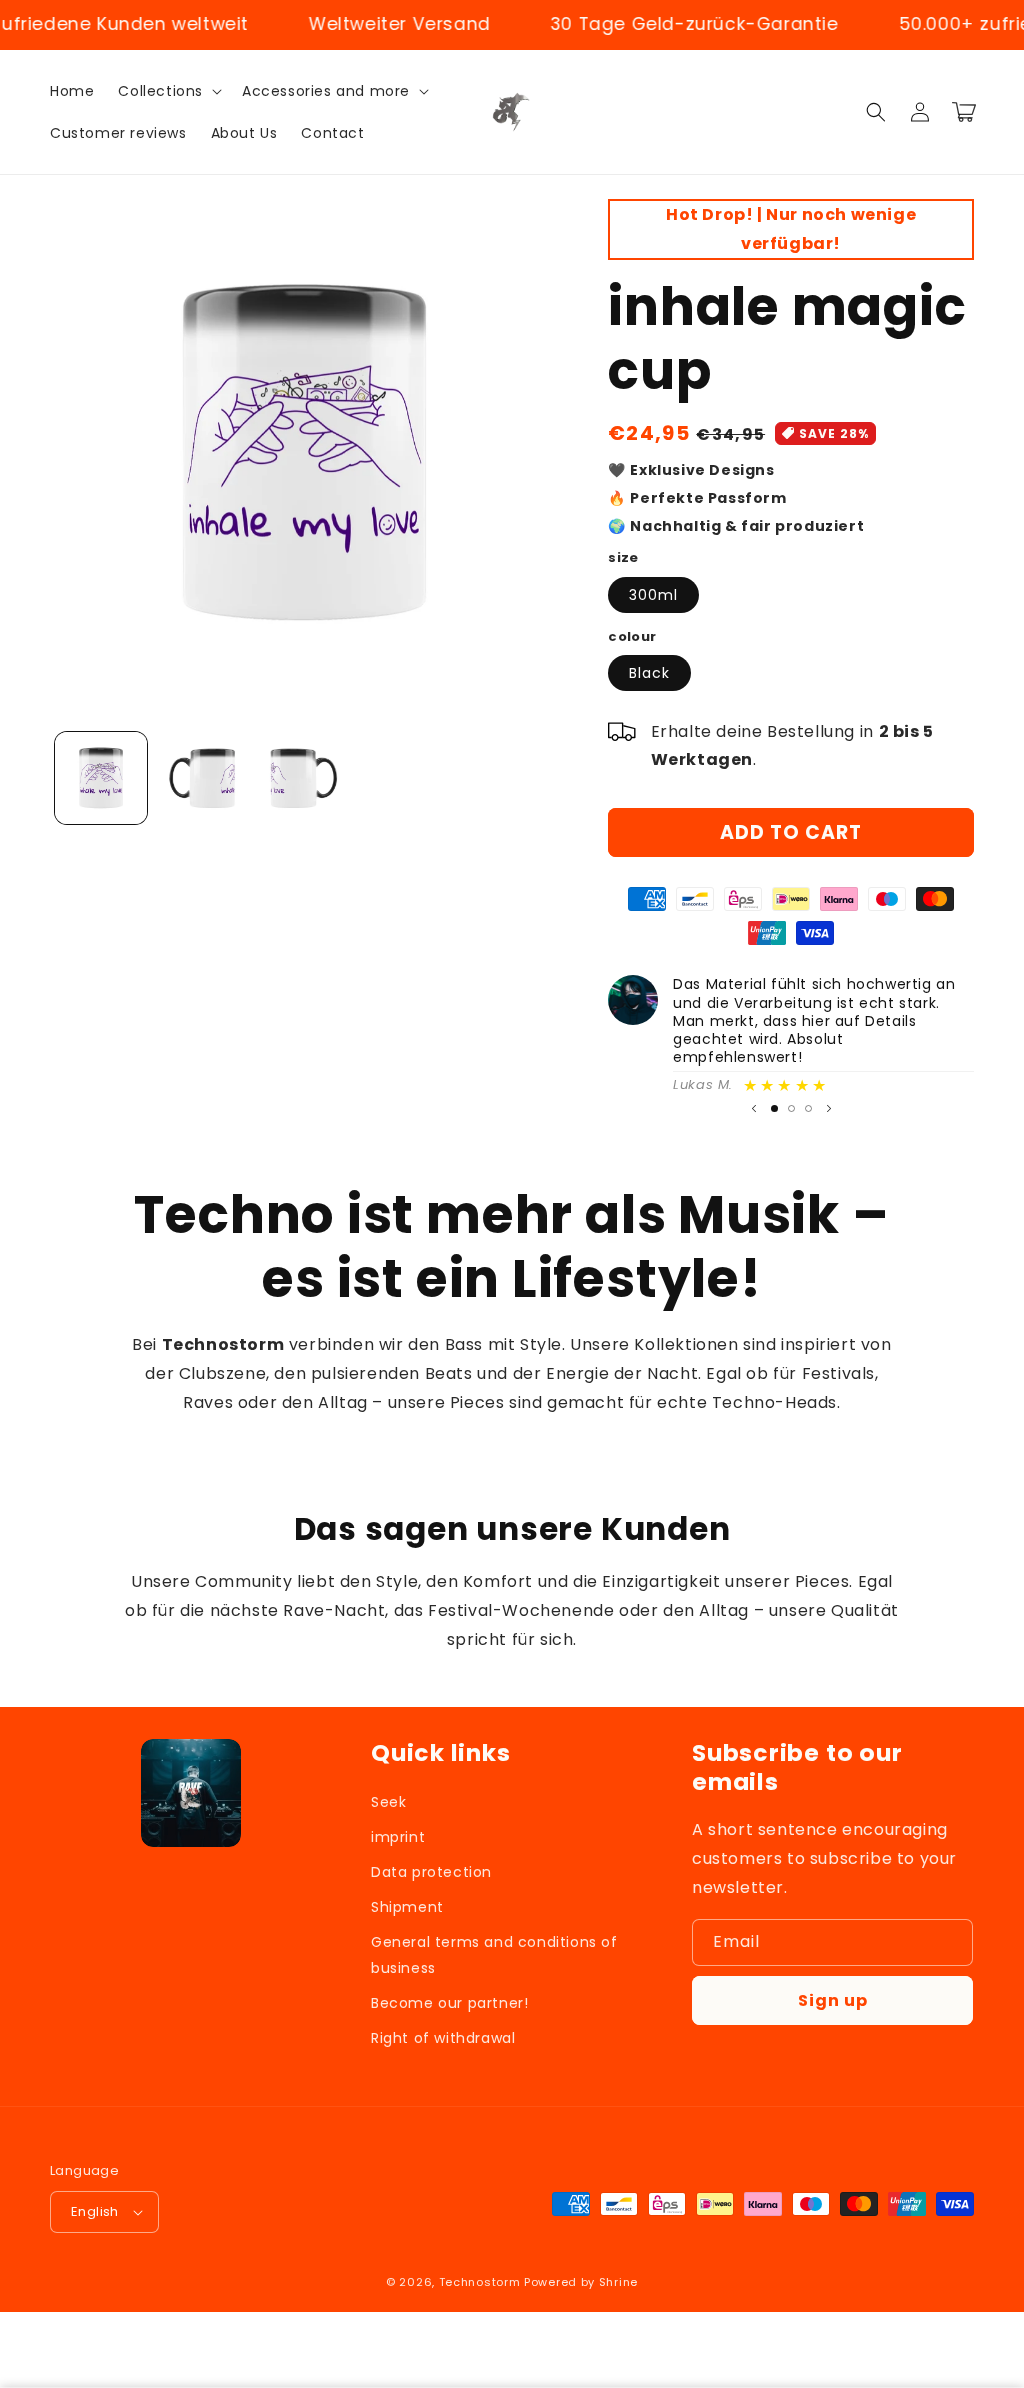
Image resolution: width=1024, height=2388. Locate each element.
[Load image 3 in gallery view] (304, 778)
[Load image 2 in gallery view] (203, 778)
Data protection (431, 1872)
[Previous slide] (754, 1108)
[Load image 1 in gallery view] (101, 778)
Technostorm (480, 2282)
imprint (398, 1837)
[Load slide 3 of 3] (808, 1108)
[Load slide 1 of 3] (774, 1108)
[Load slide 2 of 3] (791, 1108)
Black (649, 673)
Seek (388, 1802)
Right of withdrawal (443, 2038)
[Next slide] (829, 1108)
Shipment (407, 1907)
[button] (168, 91)
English (95, 2211)
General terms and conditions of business (494, 1954)
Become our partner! (449, 2003)
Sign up (833, 2000)
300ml (653, 595)
